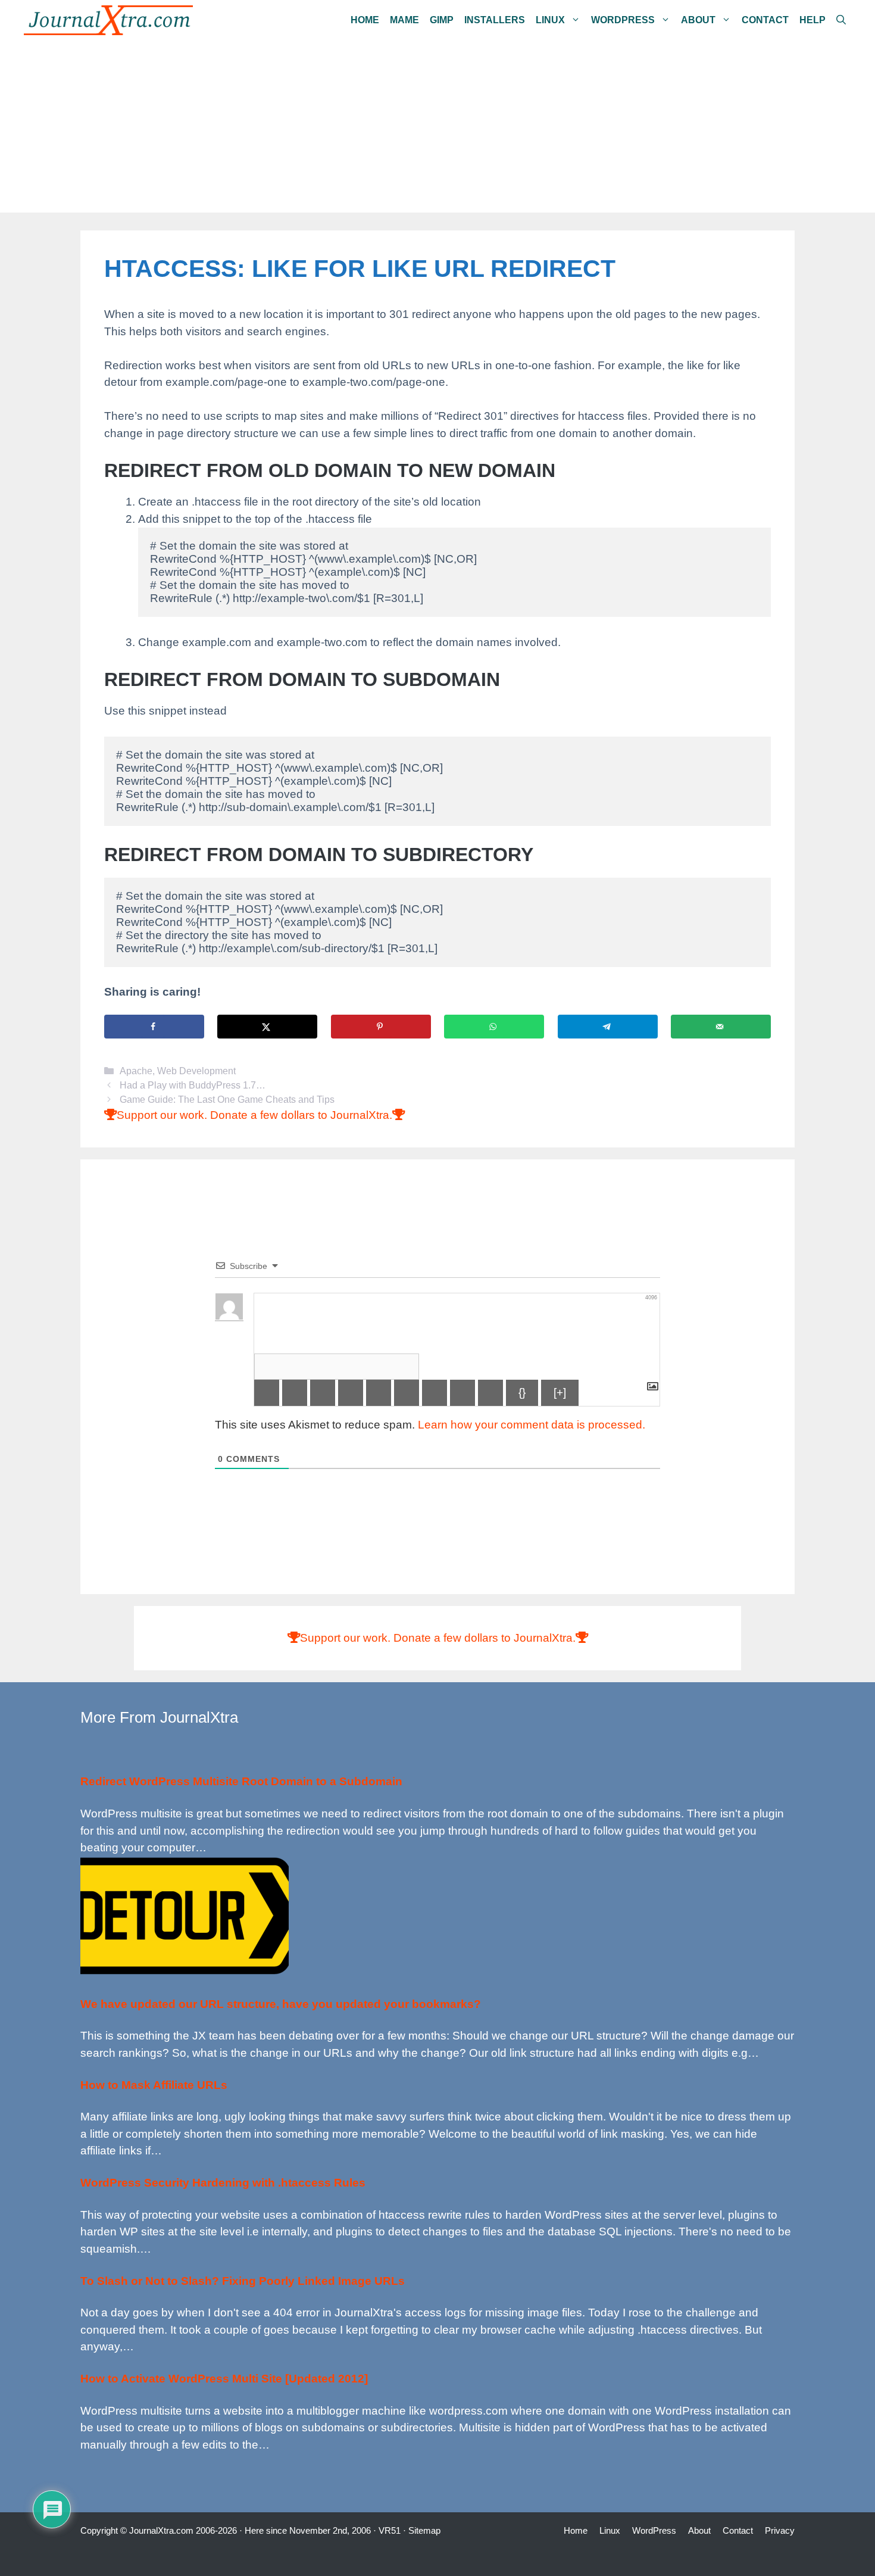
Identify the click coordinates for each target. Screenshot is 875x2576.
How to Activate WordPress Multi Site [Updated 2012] (224, 2379)
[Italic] (295, 1393)
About (698, 20)
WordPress (623, 20)
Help (812, 20)
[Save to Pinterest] (381, 1027)
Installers (495, 20)
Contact (765, 20)
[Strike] (351, 1393)
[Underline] (323, 1393)
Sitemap (424, 2530)
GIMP (442, 20)
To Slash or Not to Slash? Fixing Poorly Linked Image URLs (243, 2281)
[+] (560, 1393)
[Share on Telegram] (608, 1027)
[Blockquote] (435, 1393)
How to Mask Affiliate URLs (154, 2085)
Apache (136, 1071)
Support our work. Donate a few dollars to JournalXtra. (254, 1115)
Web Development (196, 1071)
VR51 (390, 2530)
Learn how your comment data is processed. (532, 1425)
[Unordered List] (407, 1393)
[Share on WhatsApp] (494, 1027)
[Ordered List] (379, 1393)
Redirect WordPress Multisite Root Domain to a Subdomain (241, 1781)
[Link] (490, 1393)
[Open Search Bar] (841, 20)
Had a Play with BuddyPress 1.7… (193, 1085)
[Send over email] (721, 1027)
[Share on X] (267, 1027)
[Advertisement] (437, 129)
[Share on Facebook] (154, 1027)
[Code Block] (462, 1393)
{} (522, 1393)
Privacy (780, 2530)
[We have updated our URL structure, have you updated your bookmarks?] (185, 1972)
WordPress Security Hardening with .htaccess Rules (223, 2183)
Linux (550, 20)
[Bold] (267, 1393)
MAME (404, 20)
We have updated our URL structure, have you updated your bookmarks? (281, 2004)
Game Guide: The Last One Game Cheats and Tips (227, 1099)
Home (365, 20)
